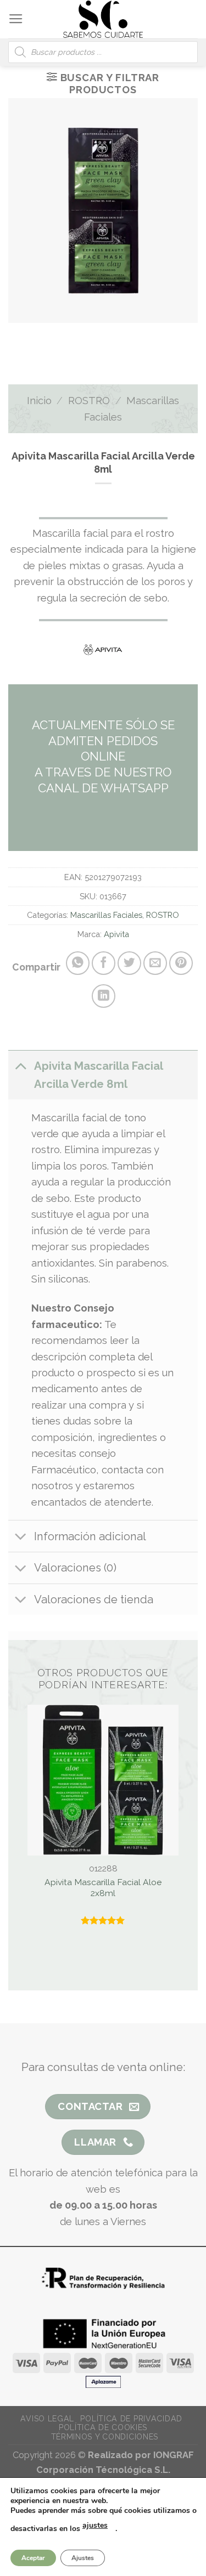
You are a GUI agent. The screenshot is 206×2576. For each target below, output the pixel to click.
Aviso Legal (47, 2419)
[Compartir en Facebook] (104, 963)
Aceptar (33, 2558)
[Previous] (81, 335)
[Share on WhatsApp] (78, 963)
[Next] (116, 335)
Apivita (116, 934)
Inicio (39, 401)
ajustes (95, 2525)
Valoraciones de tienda (94, 1599)
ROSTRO (89, 401)
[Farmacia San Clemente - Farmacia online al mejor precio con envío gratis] (103, 19)
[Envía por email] (155, 963)
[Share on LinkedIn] (104, 996)
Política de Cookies (103, 2427)
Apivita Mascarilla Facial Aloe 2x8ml (103, 1888)
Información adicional (90, 1536)
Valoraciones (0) (75, 1568)
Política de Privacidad (131, 2419)
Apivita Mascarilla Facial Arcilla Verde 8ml (99, 1075)
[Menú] (16, 19)
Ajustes (83, 2558)
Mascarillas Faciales (106, 915)
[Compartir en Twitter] (129, 963)
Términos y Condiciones (105, 2437)
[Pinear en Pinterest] (181, 963)
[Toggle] (21, 1066)
